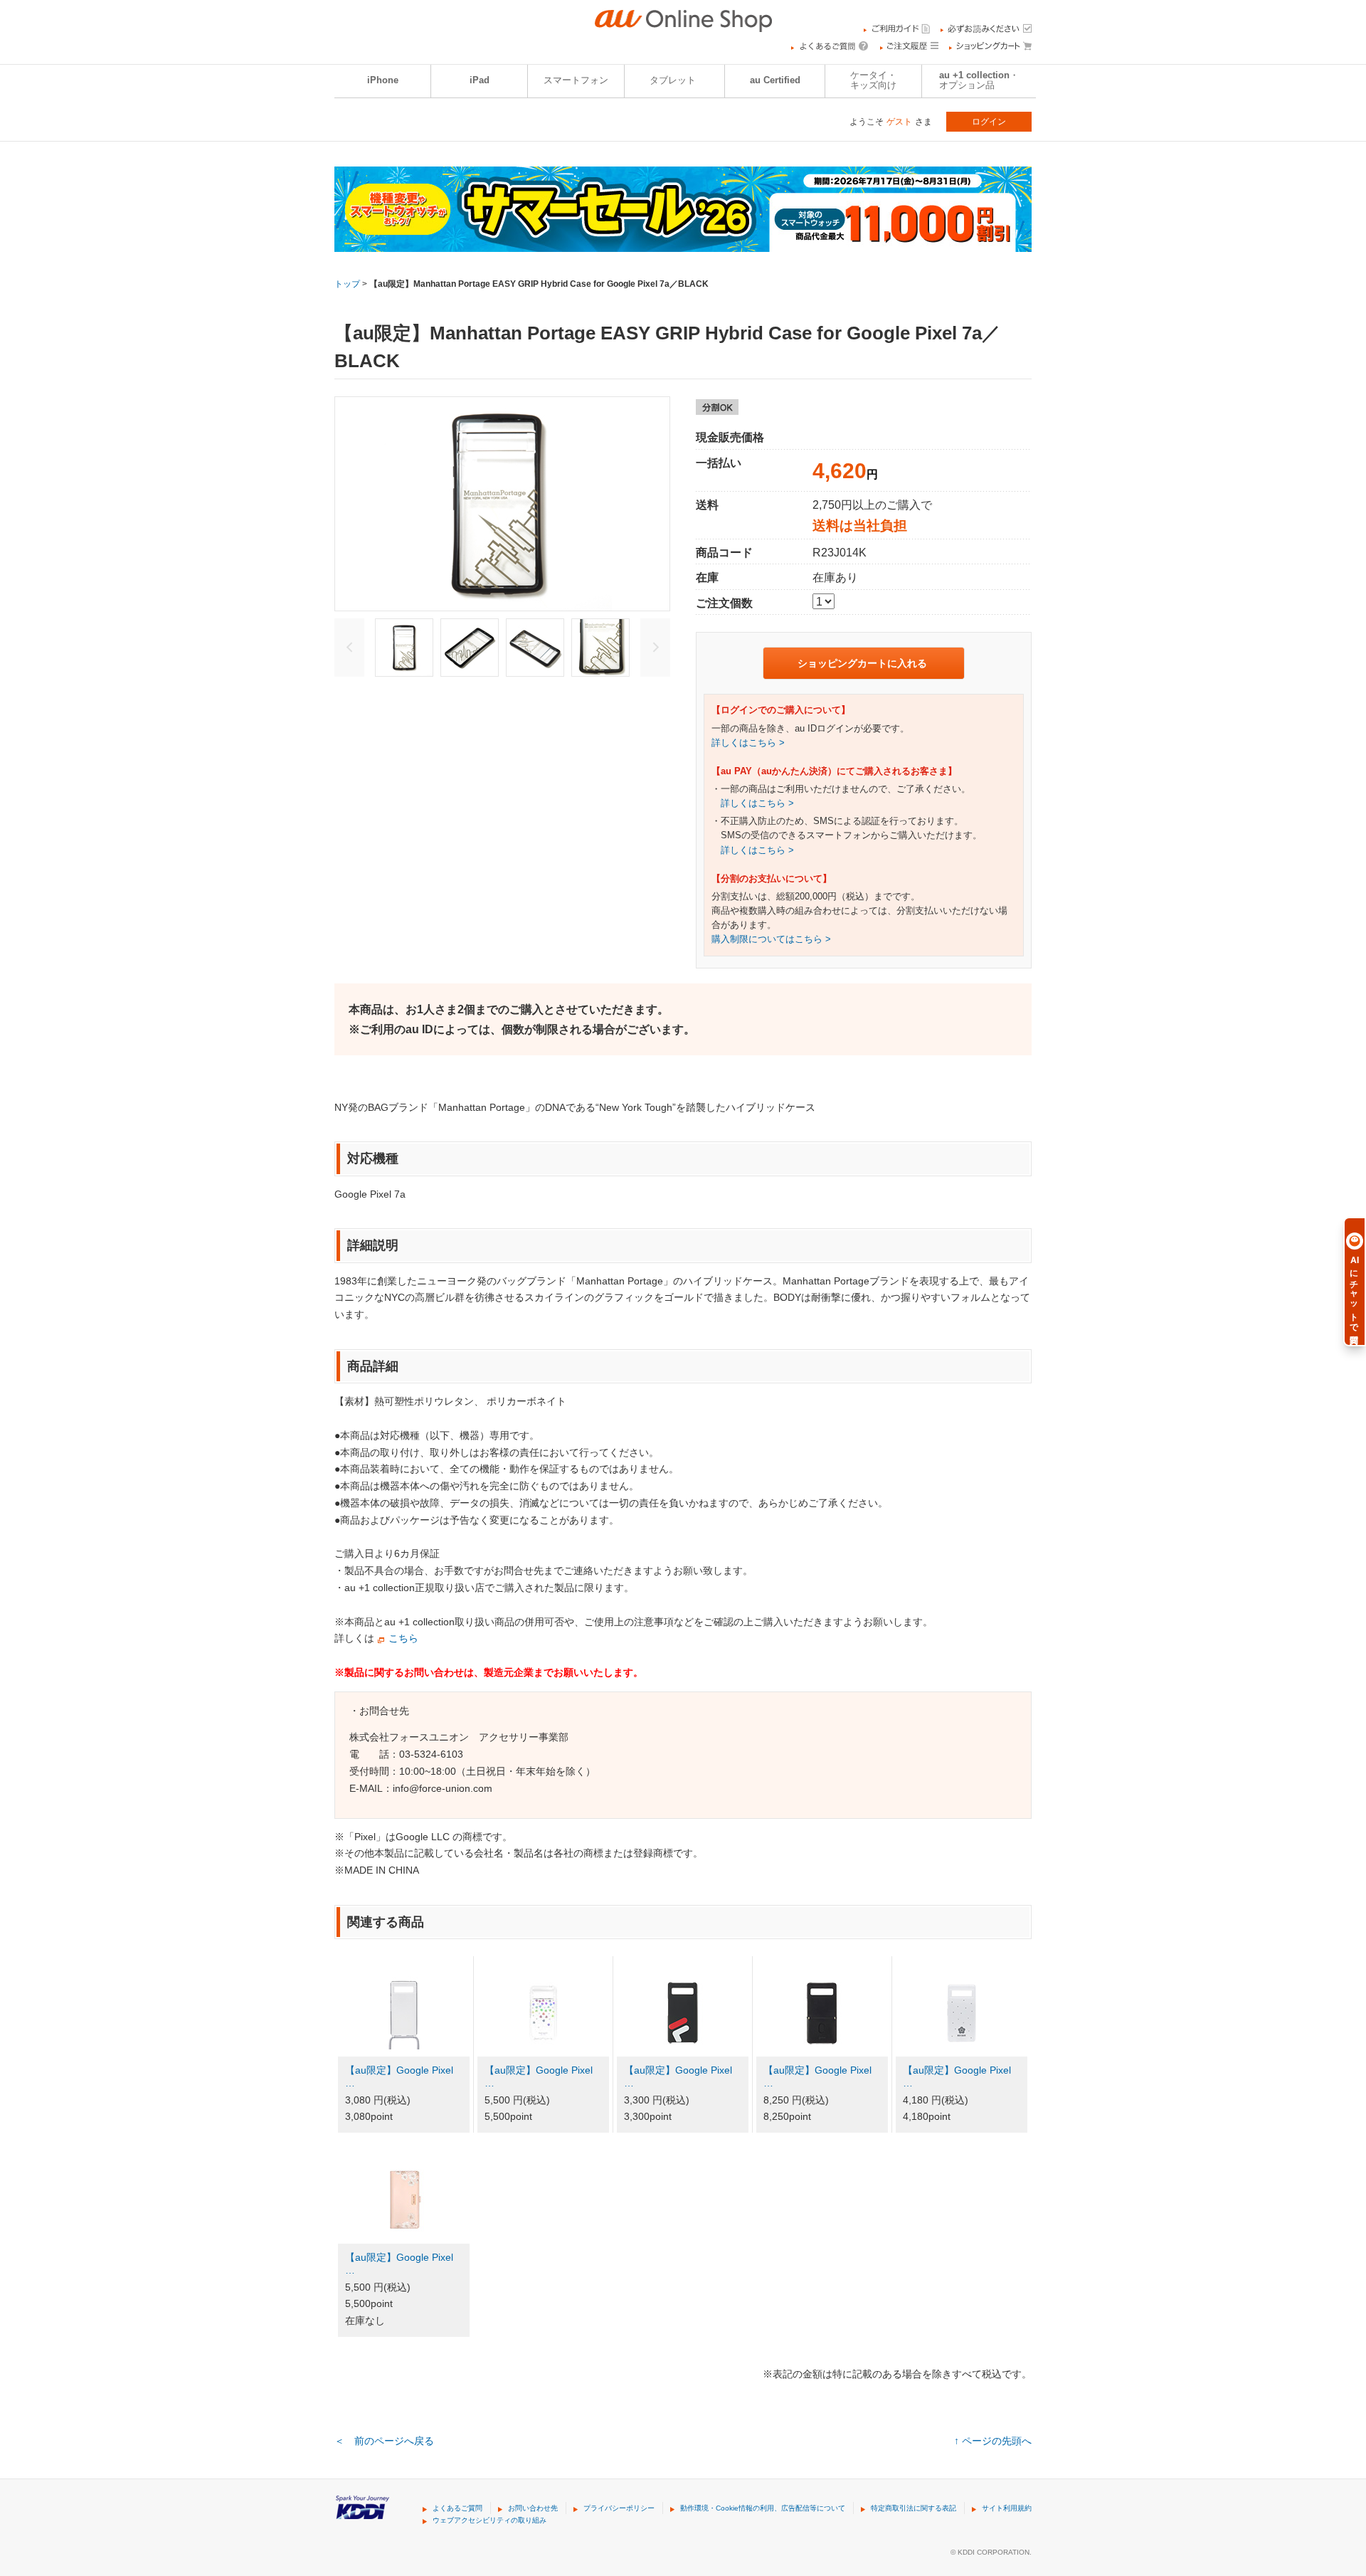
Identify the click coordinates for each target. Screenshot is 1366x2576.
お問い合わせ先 (533, 2508)
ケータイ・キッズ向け (873, 80)
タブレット (673, 80)
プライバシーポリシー (619, 2508)
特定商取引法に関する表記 (914, 2508)
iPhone (383, 80)
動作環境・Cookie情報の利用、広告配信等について (763, 2508)
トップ (347, 284)
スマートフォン (576, 80)
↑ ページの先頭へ (993, 2441)
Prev (349, 648)
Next (655, 648)
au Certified (775, 80)
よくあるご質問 (457, 2508)
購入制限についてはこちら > (771, 939)
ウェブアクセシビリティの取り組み (489, 2520)
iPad (480, 80)
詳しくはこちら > (748, 743)
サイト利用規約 (1007, 2508)
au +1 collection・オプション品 (979, 80)
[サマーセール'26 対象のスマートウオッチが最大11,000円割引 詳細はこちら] (683, 243)
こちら (403, 1638)
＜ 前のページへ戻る (384, 2441)
